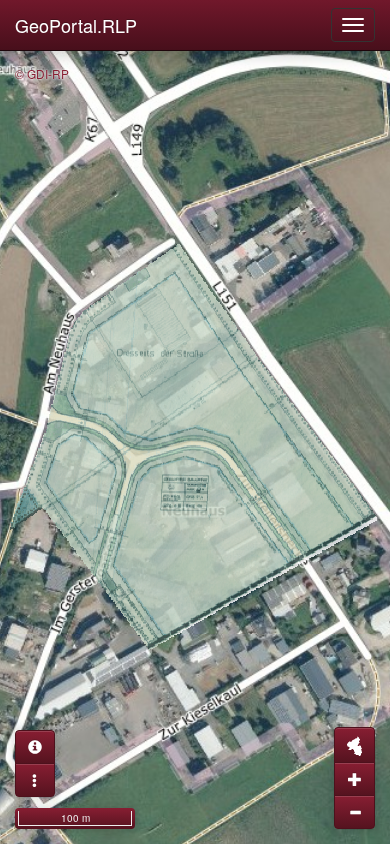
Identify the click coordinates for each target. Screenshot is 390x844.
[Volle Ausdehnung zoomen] (354, 745)
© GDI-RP (42, 73)
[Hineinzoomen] (354, 779)
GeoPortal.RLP (76, 25)
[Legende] (35, 780)
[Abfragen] (35, 747)
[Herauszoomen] (354, 812)
